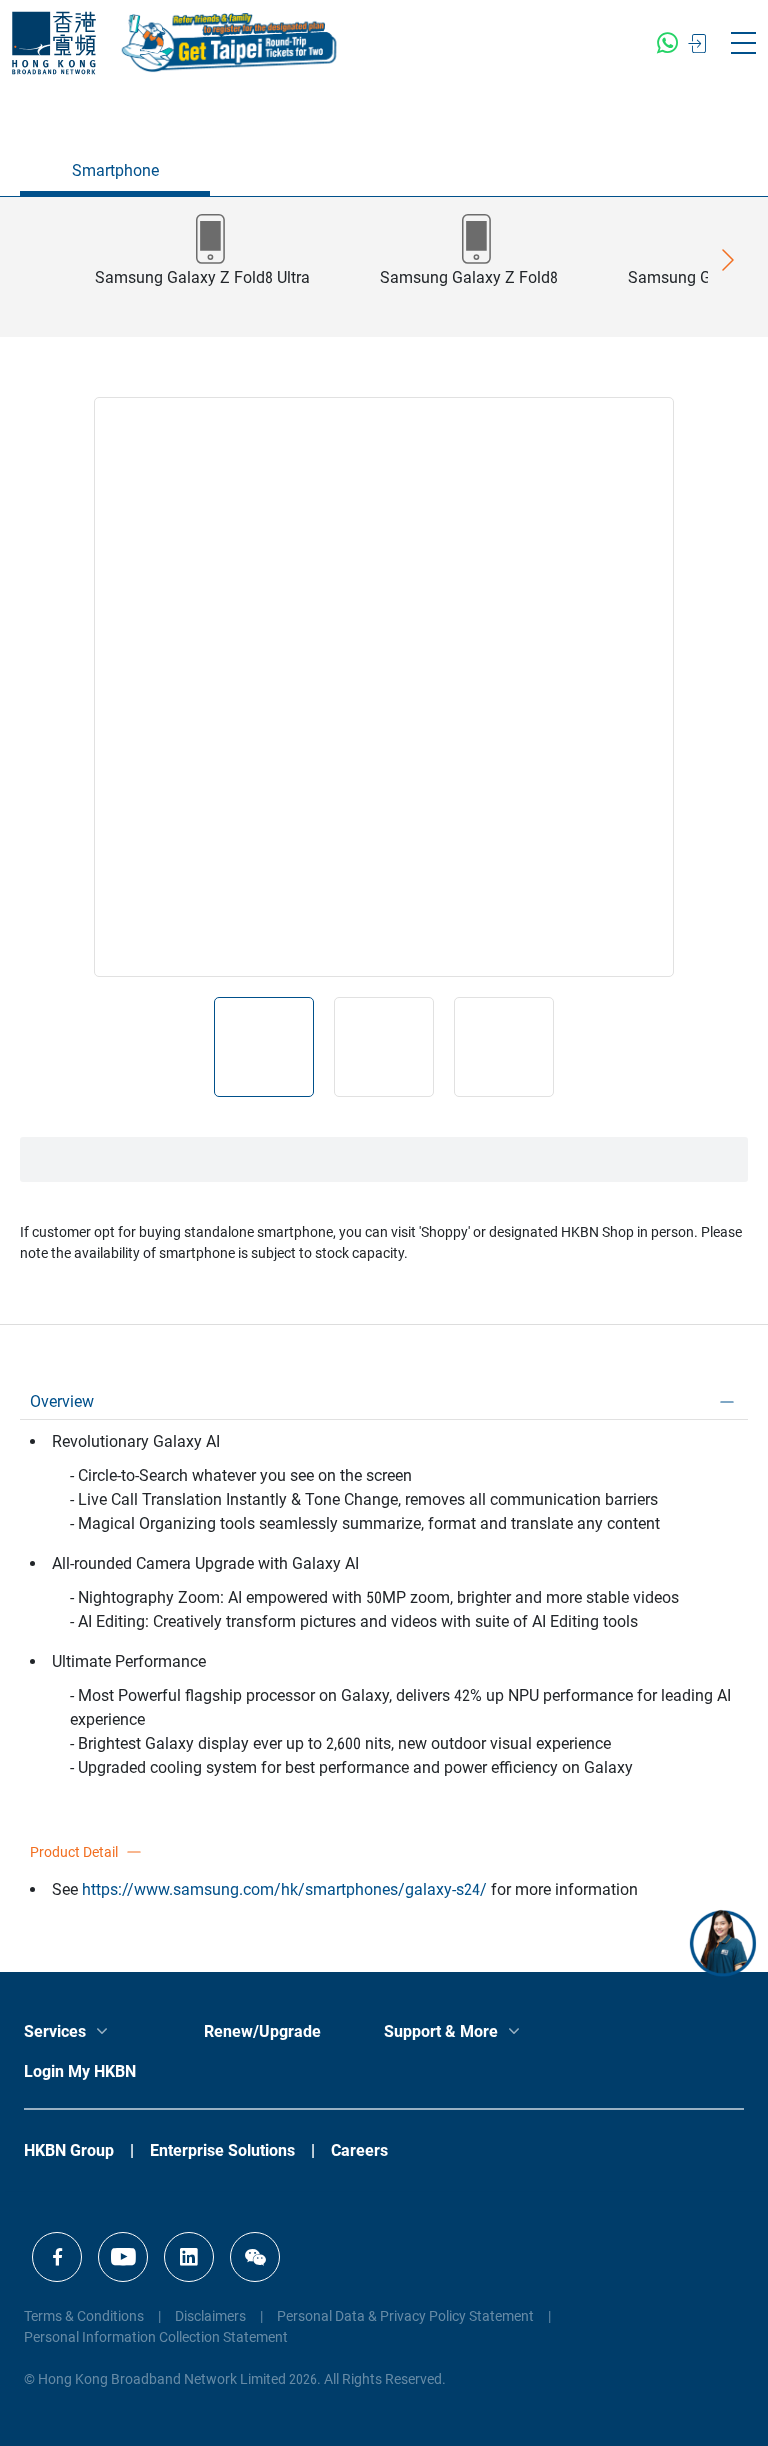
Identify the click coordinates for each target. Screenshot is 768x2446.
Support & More (441, 2031)
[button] (202, 267)
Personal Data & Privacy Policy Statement (405, 2316)
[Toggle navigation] (743, 43)
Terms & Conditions (84, 2316)
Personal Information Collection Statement (156, 2337)
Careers (359, 2150)
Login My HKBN (80, 2071)
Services (55, 2031)
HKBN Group (69, 2150)
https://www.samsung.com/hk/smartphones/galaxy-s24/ (284, 1889)
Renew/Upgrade (262, 2031)
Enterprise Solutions (222, 2150)
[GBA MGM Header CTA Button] (231, 43)
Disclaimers (210, 2316)
